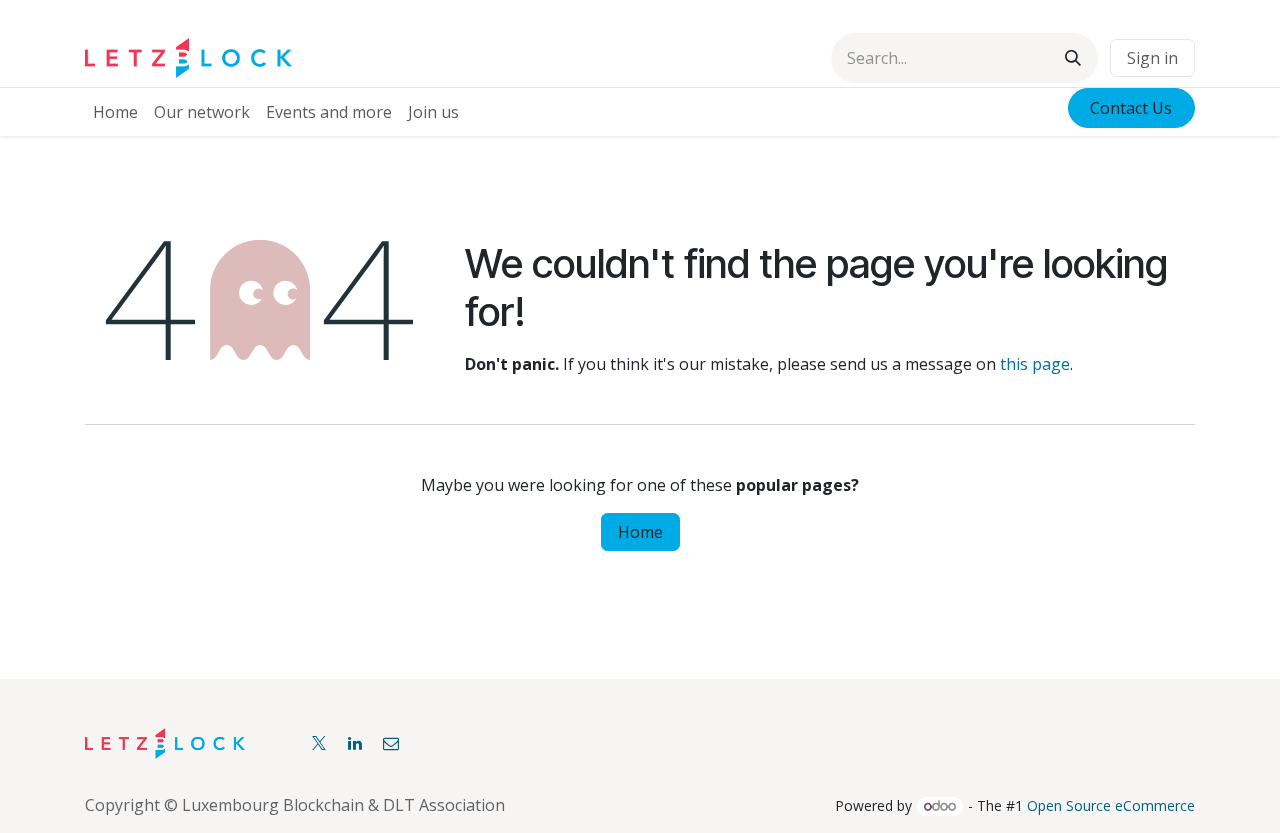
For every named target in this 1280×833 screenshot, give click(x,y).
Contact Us (1131, 108)
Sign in (1152, 58)
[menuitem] (115, 112)
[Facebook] (391, 743)
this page (1035, 364)
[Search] (1073, 58)
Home (640, 532)
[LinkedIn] (355, 743)
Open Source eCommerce (1111, 805)
